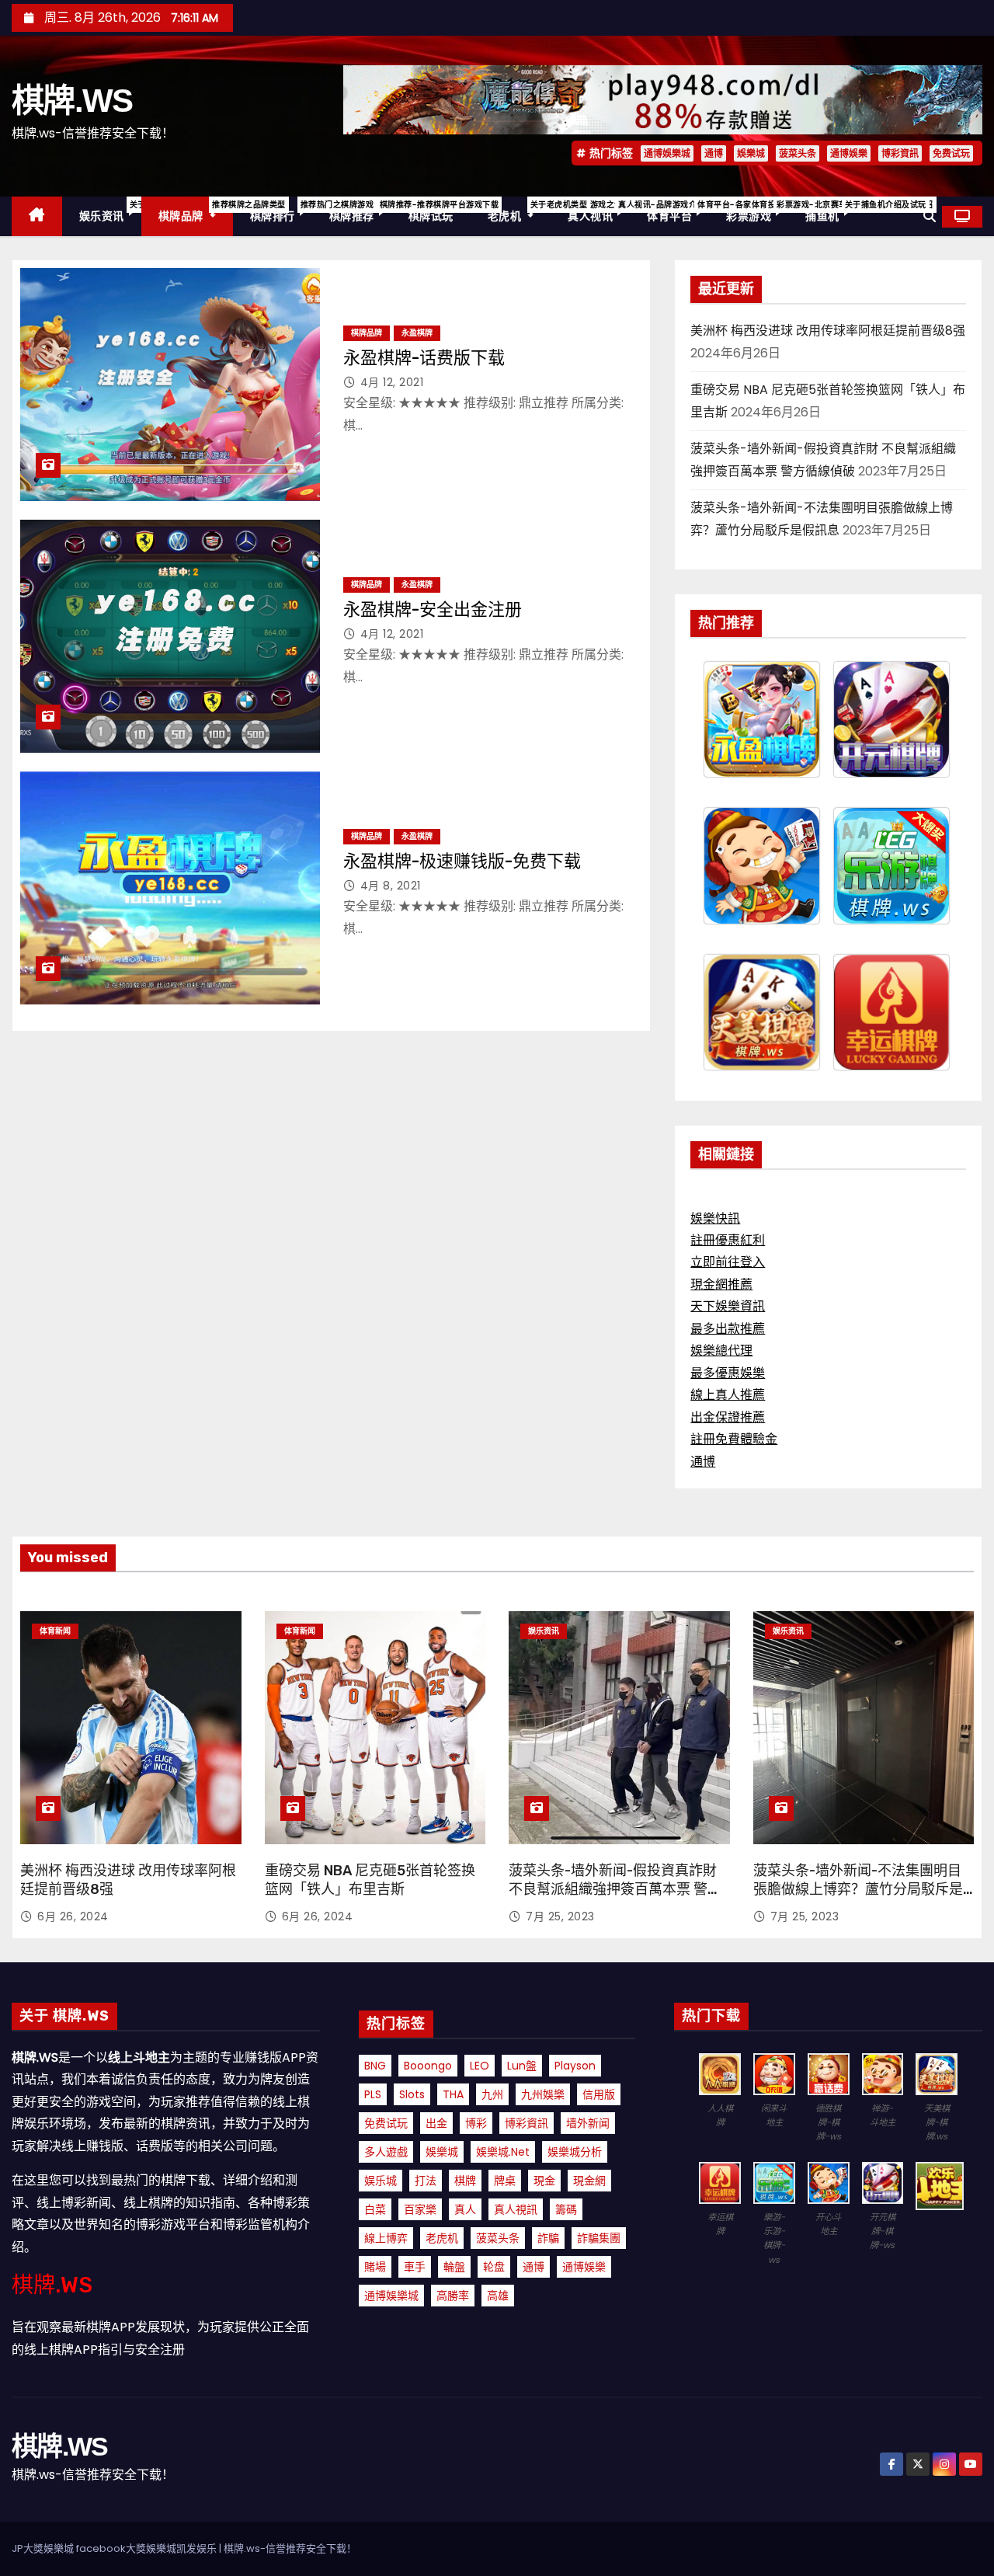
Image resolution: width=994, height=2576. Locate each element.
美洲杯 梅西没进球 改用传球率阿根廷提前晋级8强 (828, 331)
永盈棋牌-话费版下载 (424, 358)
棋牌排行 (281, 211)
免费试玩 (951, 153)
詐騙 (548, 2238)
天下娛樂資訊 (728, 1306)
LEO (480, 2066)
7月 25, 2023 (560, 1916)
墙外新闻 (588, 2123)
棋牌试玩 (431, 216)
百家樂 (420, 2209)
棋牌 (465, 2181)
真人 (465, 2209)
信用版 (599, 2094)
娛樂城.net (503, 2152)
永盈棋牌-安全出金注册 (433, 609)
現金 (544, 2181)
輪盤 (454, 2267)
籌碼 (566, 2209)
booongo (428, 2066)
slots (412, 2094)
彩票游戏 (757, 211)
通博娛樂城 (667, 153)
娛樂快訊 (715, 1218)
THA (453, 2094)
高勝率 (453, 2296)
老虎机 (520, 211)
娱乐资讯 (110, 211)
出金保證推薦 (728, 1417)
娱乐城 (381, 2181)
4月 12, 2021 (392, 382)
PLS (373, 2094)
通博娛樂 (849, 153)
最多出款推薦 (728, 1329)
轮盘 (494, 2267)
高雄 (498, 2296)
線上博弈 (386, 2238)
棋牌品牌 (196, 211)
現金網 (589, 2181)
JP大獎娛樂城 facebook (69, 2548)
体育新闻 (55, 1631)
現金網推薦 (721, 1285)
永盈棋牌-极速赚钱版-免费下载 (462, 861)
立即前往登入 (728, 1262)
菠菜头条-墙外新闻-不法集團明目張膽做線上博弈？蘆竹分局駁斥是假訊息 (858, 1889)
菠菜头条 (798, 153)
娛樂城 (751, 153)
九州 (492, 2094)
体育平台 (678, 211)
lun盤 (522, 2066)
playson (575, 2066)
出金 (436, 2123)
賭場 (375, 2267)
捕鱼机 (831, 211)
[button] (930, 216)
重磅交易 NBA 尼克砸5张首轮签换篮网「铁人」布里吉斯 (370, 1880)
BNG (375, 2066)
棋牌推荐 (360, 211)
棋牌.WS (72, 101)
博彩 (476, 2123)
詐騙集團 (599, 2238)
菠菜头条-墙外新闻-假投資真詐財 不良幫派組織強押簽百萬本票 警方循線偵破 (615, 1889)
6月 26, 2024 (73, 1916)
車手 (415, 2267)
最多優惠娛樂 (728, 1373)
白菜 (375, 2209)
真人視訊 (516, 2209)
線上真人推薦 (728, 1395)
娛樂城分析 (575, 2152)
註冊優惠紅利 (728, 1240)
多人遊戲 (386, 2152)
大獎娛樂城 (151, 2548)
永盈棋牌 (417, 333)
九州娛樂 (543, 2094)
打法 (426, 2181)
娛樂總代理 (721, 1351)
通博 (714, 153)
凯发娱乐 (196, 2548)
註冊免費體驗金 (734, 1439)
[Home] (37, 216)
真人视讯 (599, 211)
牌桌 (505, 2181)
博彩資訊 (900, 153)
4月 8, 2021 (391, 886)
